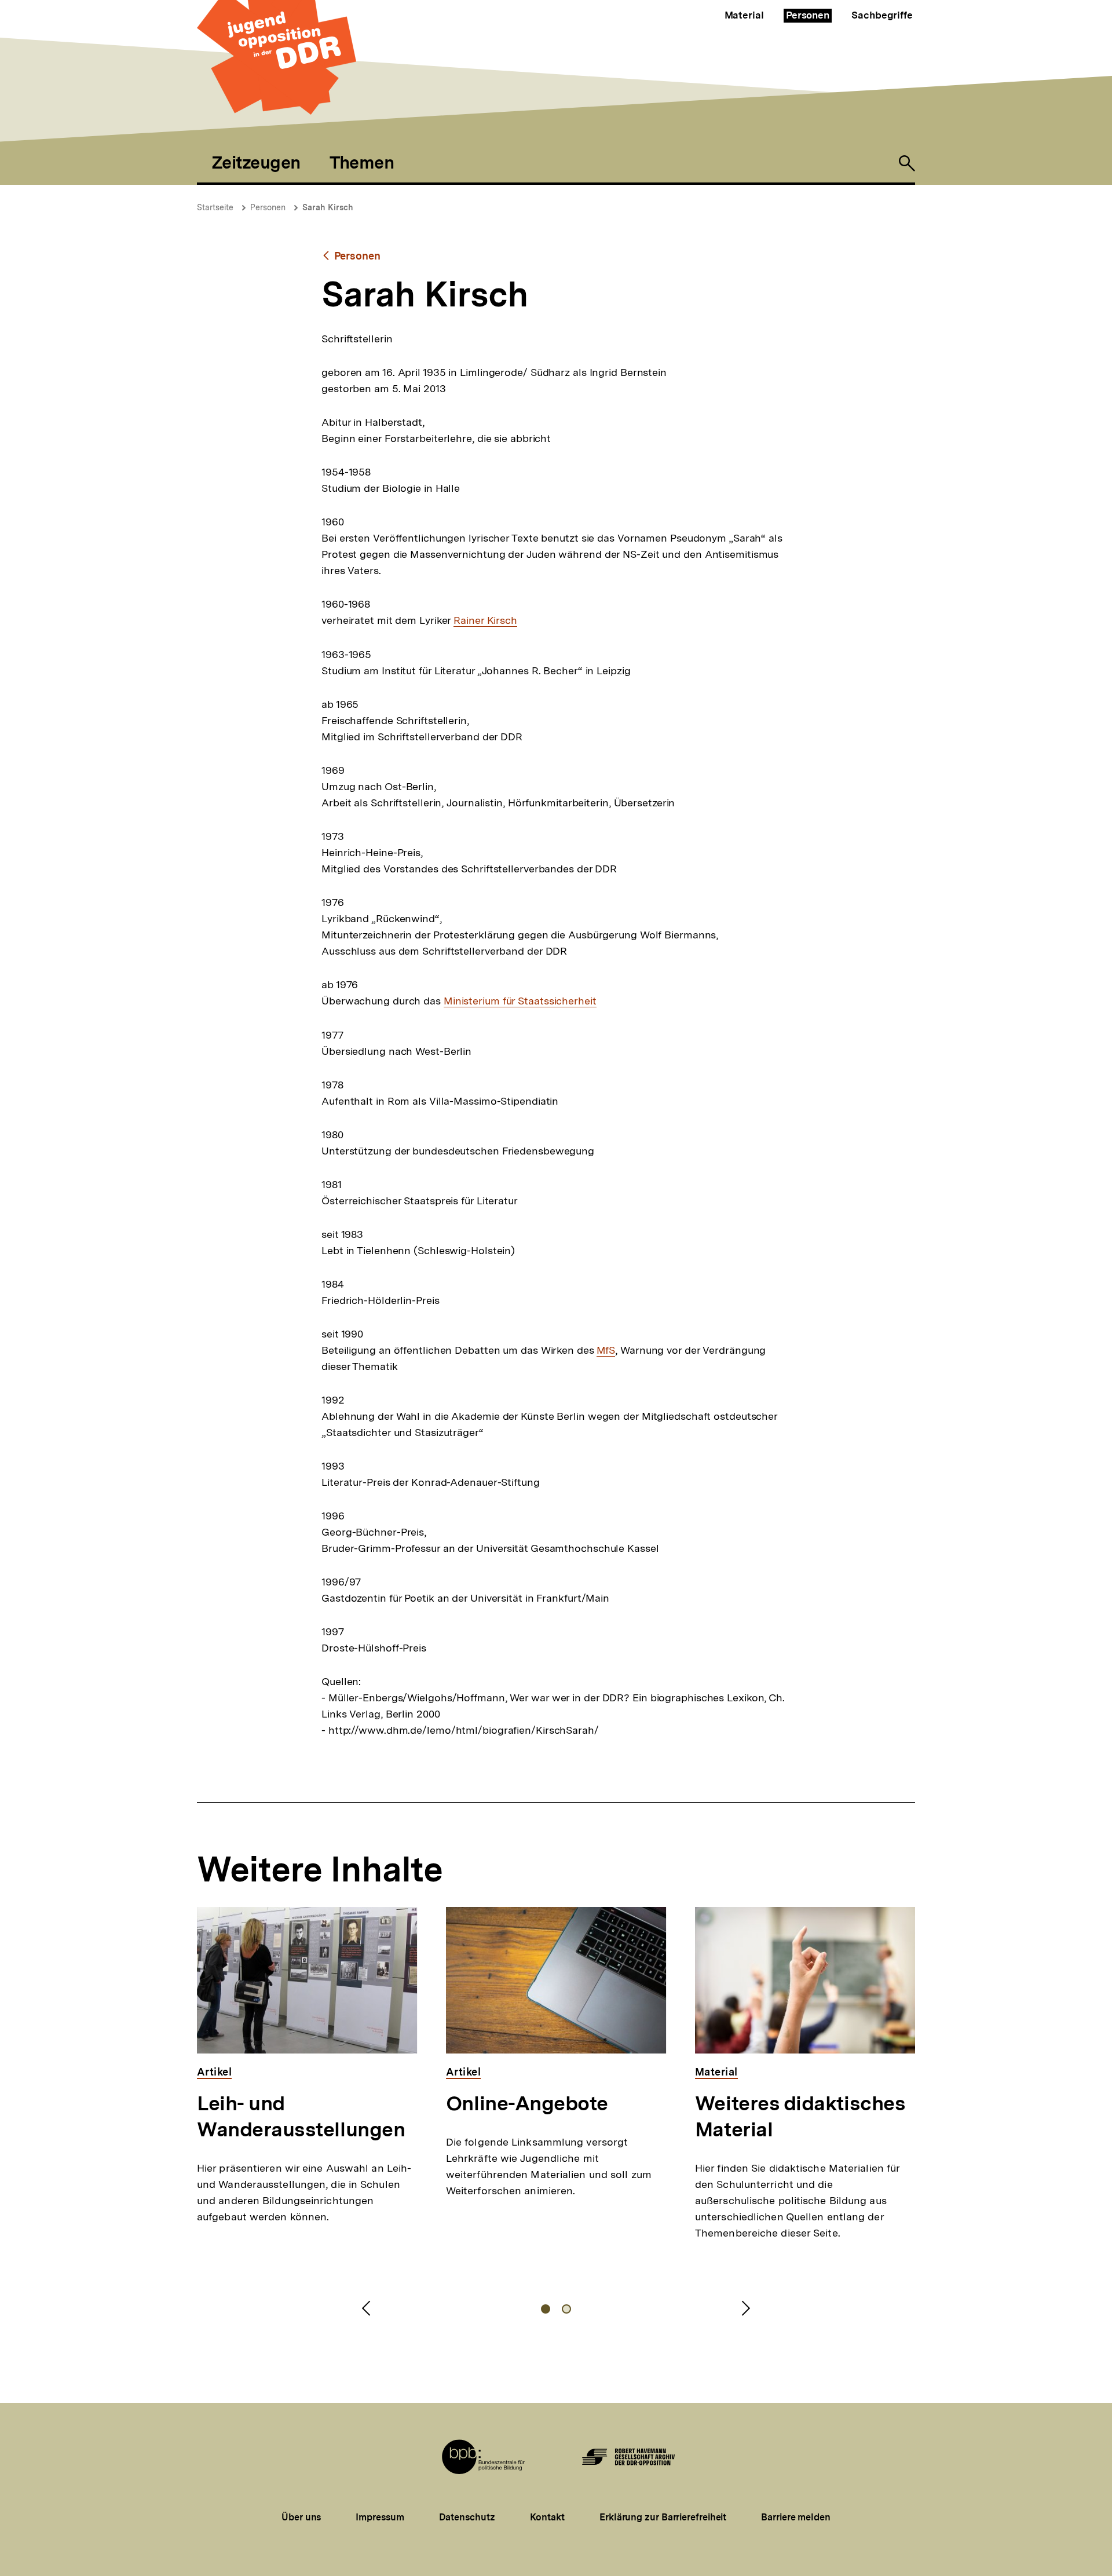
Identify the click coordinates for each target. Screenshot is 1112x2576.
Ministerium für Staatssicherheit (520, 1001)
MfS (606, 1350)
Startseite (215, 207)
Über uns (301, 2517)
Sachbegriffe (882, 15)
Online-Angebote (527, 2103)
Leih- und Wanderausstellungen (301, 2116)
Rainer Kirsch (485, 620)
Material (744, 15)
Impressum (380, 2517)
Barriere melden (796, 2517)
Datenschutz (467, 2517)
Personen (808, 15)
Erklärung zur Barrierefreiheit (663, 2517)
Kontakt (547, 2517)
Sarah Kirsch (328, 207)
